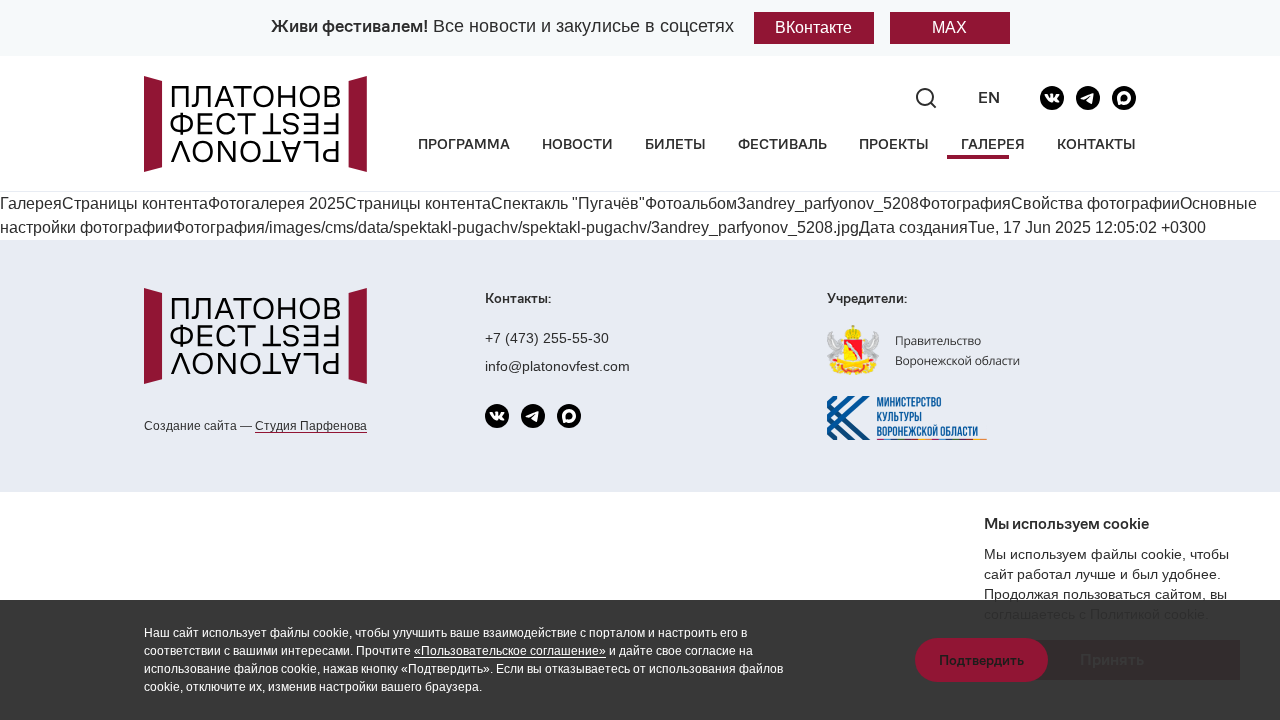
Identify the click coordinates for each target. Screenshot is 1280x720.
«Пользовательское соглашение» (510, 651)
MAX (949, 27)
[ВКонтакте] (1052, 98)
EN (989, 97)
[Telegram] (1088, 98)
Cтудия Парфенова (311, 426)
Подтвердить (981, 660)
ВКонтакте (813, 27)
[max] (1124, 98)
